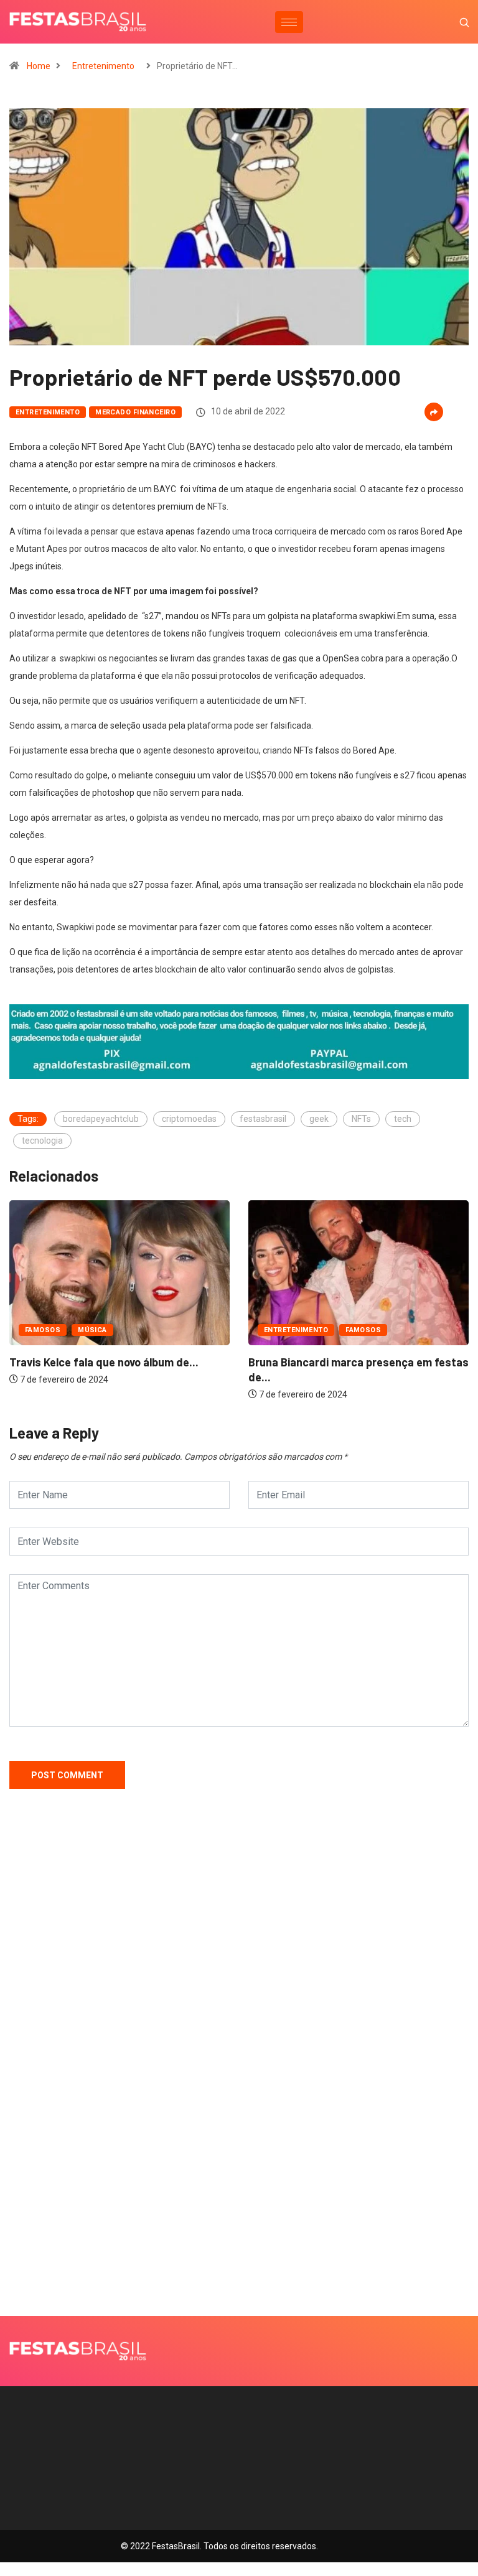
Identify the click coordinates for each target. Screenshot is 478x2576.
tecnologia (42, 1141)
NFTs (361, 1119)
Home (39, 66)
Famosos (43, 1330)
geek (319, 1119)
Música (92, 1330)
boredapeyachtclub (101, 1119)
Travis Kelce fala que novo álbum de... (104, 1362)
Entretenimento (103, 66)
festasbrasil (263, 1119)
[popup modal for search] (448, 22)
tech (403, 1119)
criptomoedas (189, 1119)
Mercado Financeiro (135, 412)
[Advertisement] (239, 1974)
